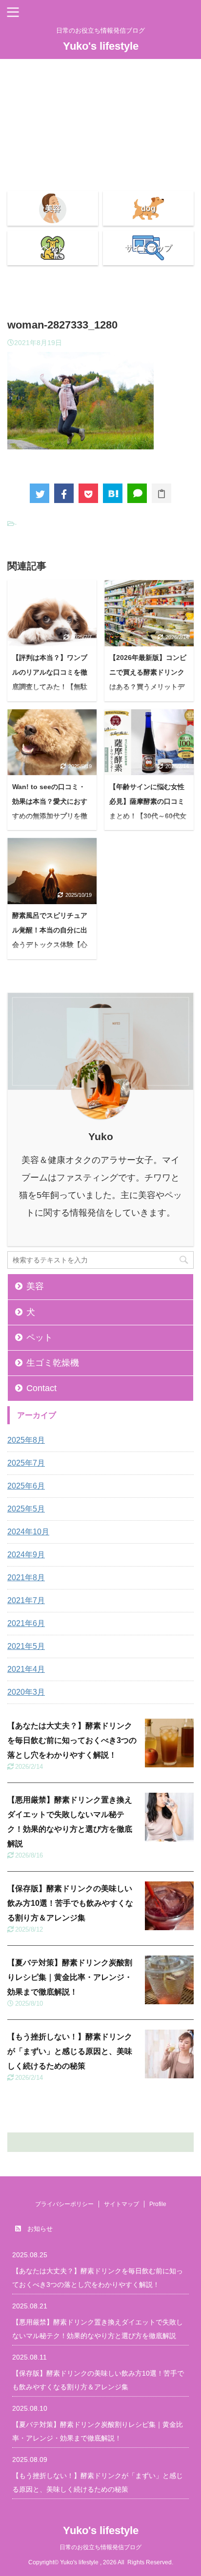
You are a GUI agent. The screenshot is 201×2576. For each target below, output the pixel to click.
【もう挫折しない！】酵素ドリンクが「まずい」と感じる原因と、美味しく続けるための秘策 (70, 2051)
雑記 (100, 176)
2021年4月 (26, 1669)
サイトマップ (100, 113)
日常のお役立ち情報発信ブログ (100, 2547)
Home (101, 82)
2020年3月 (26, 1692)
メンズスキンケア (100, 145)
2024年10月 (28, 1532)
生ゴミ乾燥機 (53, 1363)
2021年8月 (26, 1578)
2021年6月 (26, 1623)
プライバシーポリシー (100, 129)
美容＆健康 (100, 160)
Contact (101, 67)
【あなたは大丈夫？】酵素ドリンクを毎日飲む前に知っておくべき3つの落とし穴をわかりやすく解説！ (72, 1740)
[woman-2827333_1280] (113, 493)
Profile (100, 98)
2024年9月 (26, 1555)
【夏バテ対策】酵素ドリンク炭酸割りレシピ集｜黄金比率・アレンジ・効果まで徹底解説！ (70, 1977)
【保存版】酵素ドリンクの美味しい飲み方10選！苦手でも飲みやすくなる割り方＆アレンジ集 (70, 1903)
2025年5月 (26, 1509)
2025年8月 (26, 1440)
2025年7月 (26, 1463)
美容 (35, 1286)
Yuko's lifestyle (101, 46)
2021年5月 (26, 1646)
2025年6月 (26, 1486)
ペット (40, 1337)
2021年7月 (26, 1600)
